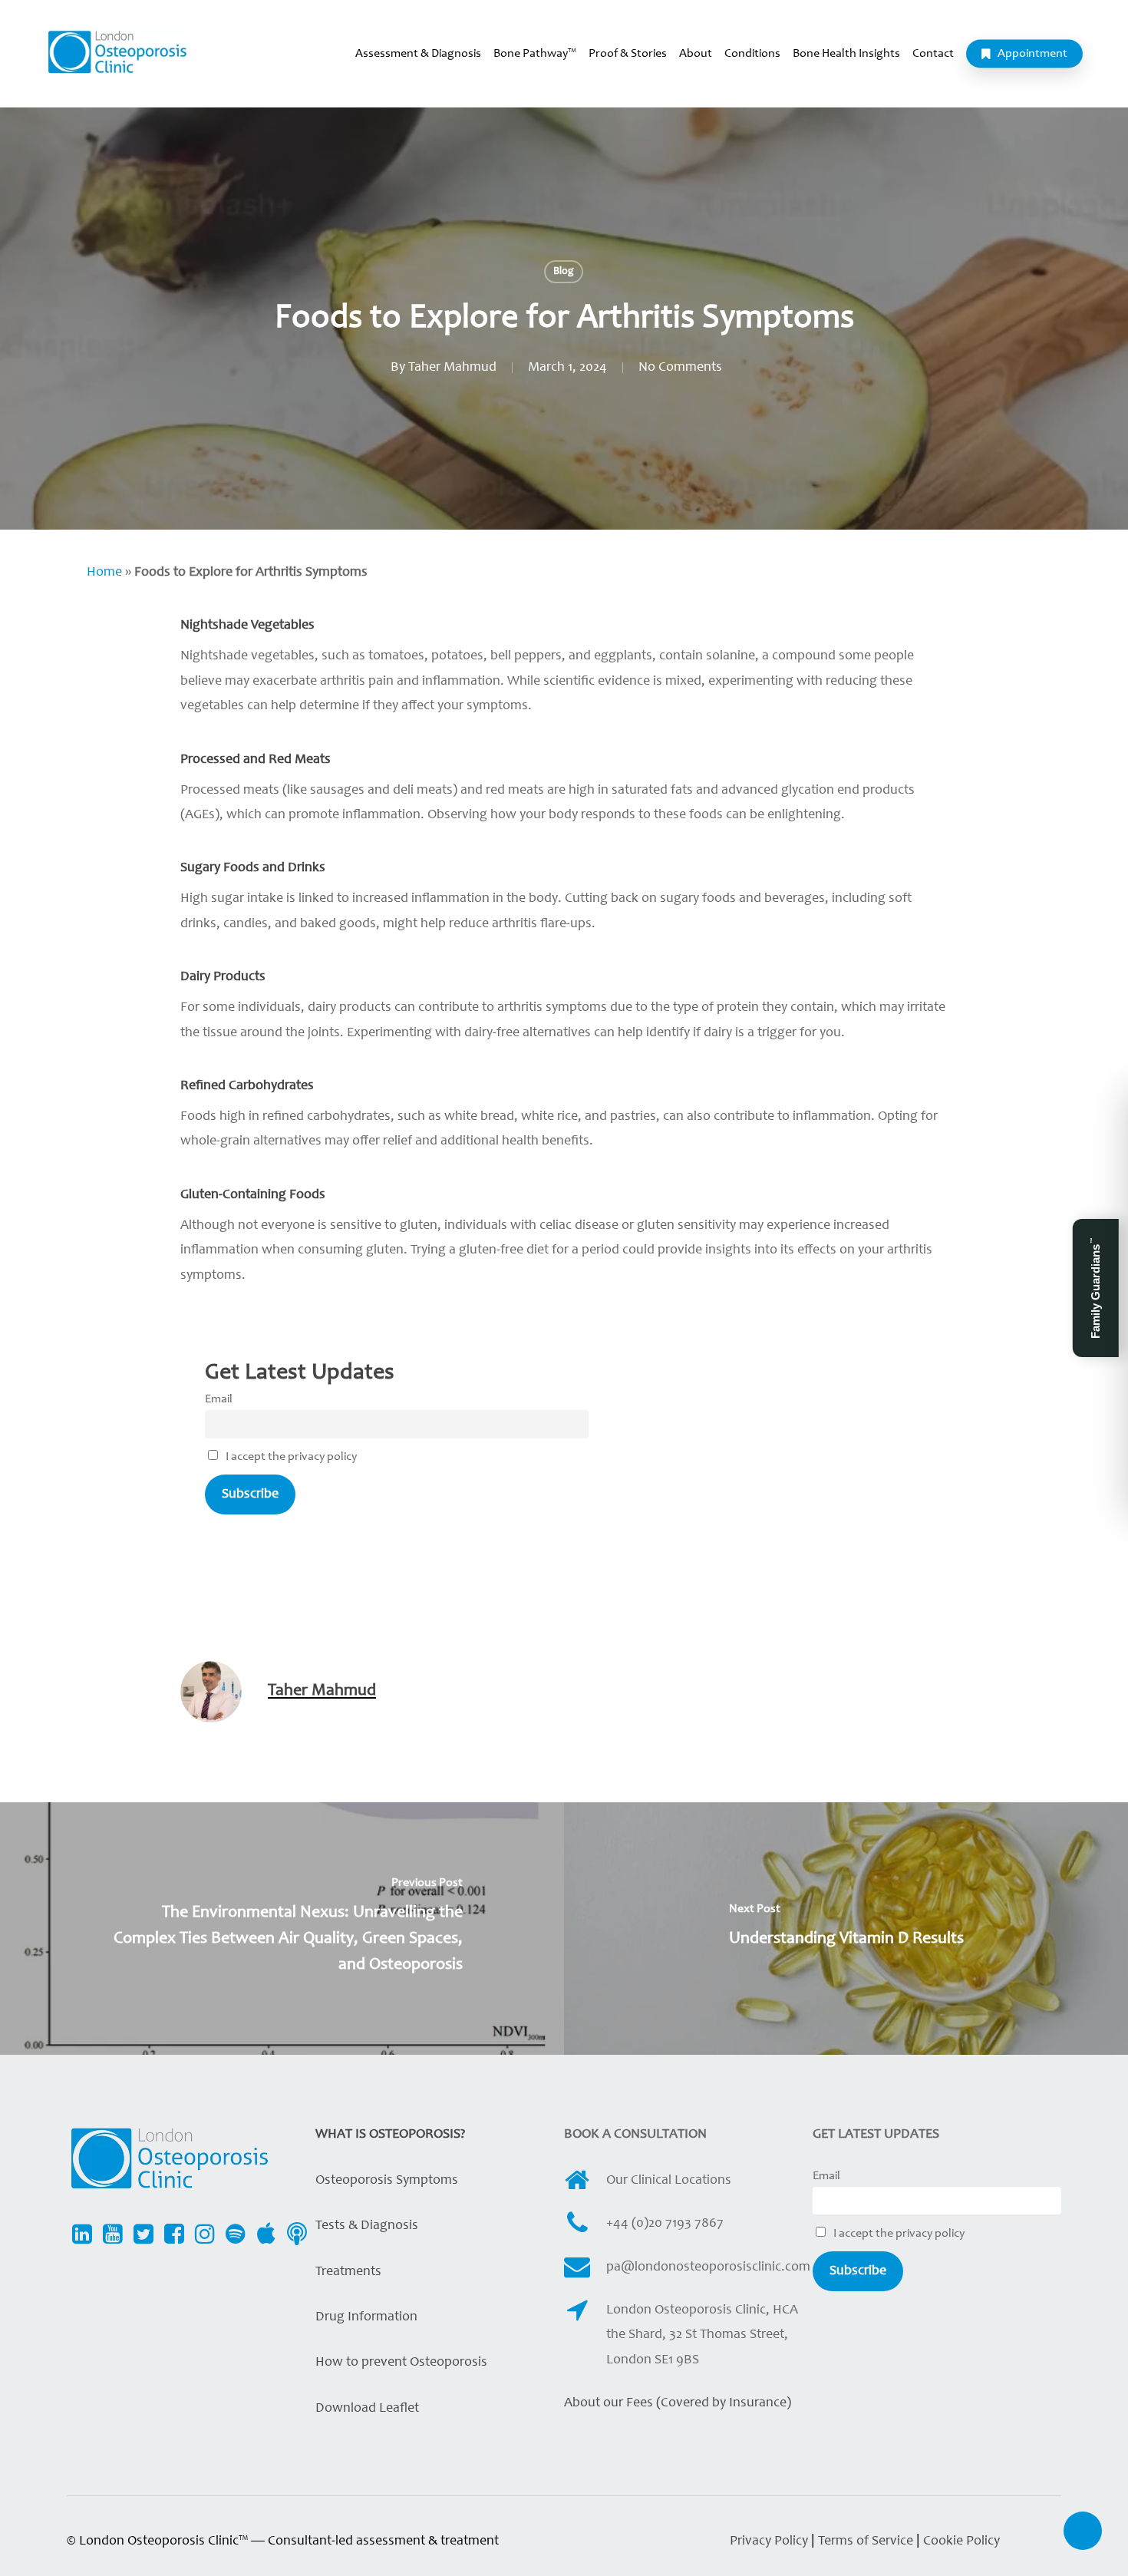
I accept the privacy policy (290, 1457)
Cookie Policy (961, 2541)
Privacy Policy (769, 2541)
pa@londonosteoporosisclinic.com (708, 2267)
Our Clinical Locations (669, 2181)
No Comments (680, 368)
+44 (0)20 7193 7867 (665, 2224)
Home (104, 573)
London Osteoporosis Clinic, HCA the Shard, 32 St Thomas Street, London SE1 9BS (702, 2335)
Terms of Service (867, 2541)
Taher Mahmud (452, 368)
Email (219, 1399)
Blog (564, 272)
